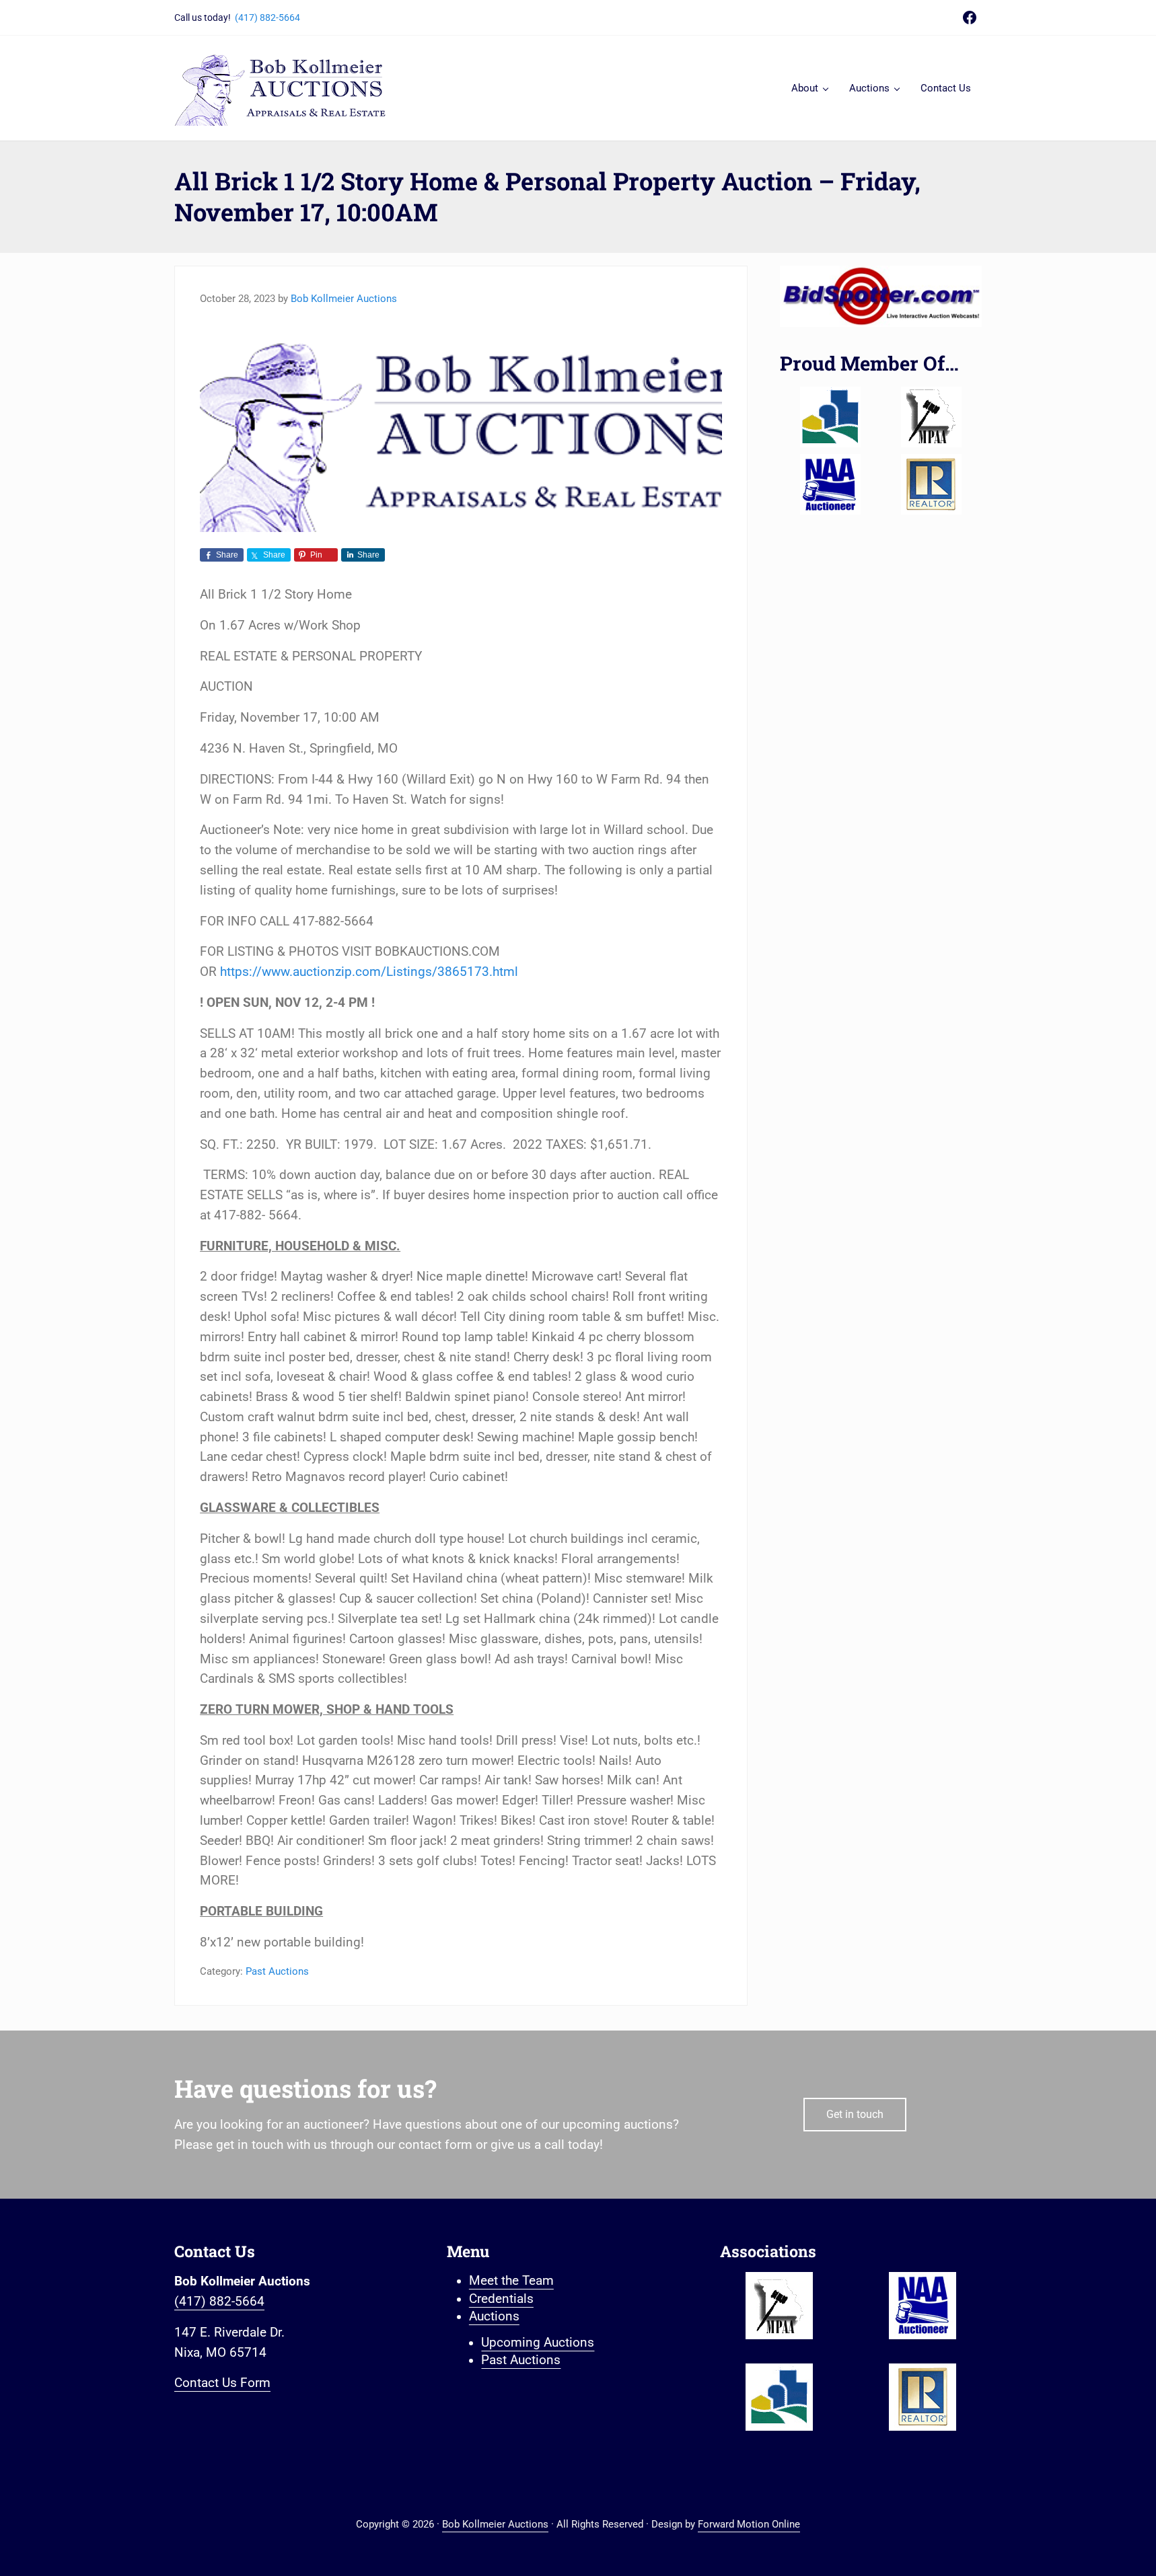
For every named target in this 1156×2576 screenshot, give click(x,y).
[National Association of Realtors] (931, 484)
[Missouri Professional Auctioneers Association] (931, 417)
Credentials (501, 2299)
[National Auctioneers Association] (830, 484)
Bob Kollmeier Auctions (495, 2524)
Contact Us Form (222, 2383)
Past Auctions (277, 1971)
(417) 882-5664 (267, 17)
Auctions (494, 2316)
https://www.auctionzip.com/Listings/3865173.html (369, 972)
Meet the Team (511, 2281)
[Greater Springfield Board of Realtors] (830, 417)
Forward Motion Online (749, 2524)
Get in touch (855, 2114)
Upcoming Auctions (538, 2343)
